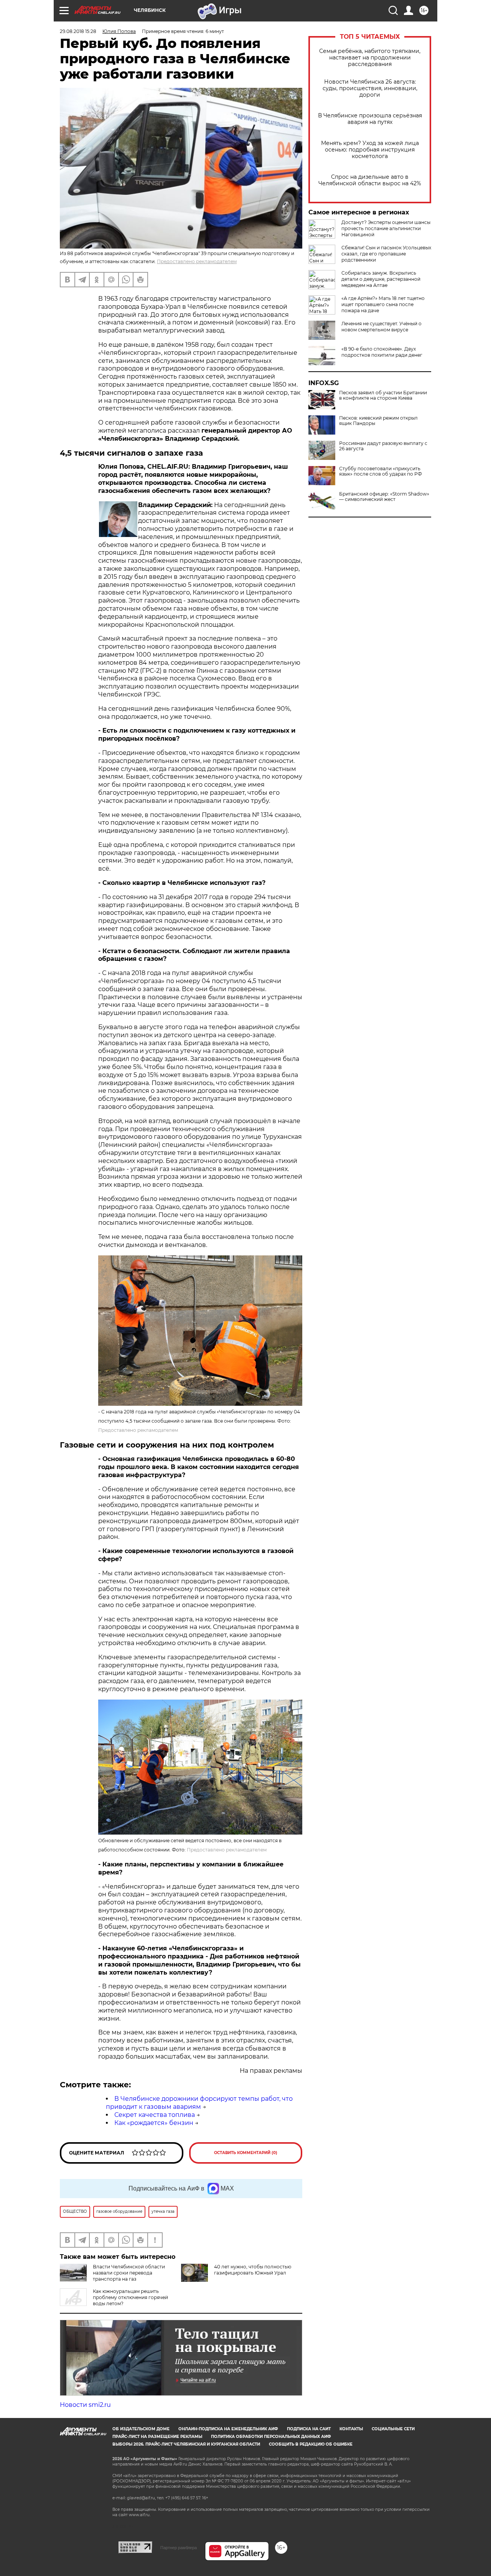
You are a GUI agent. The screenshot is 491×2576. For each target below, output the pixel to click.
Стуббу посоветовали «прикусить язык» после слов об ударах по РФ (381, 471)
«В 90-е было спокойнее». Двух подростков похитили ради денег (382, 352)
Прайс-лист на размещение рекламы (157, 2437)
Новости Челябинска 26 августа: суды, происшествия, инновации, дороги (370, 88)
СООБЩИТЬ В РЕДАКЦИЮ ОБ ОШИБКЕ (311, 2444)
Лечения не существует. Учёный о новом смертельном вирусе (381, 327)
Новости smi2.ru (85, 2405)
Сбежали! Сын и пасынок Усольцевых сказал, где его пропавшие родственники (386, 254)
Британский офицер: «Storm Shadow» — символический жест (384, 497)
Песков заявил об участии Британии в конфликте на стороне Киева (383, 395)
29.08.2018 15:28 (78, 31)
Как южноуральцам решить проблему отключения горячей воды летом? (130, 2297)
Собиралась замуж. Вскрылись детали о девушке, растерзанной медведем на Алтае (381, 279)
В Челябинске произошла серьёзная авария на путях (370, 119)
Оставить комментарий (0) (246, 2153)
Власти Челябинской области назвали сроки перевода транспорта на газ (129, 2273)
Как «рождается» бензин (154, 2123)
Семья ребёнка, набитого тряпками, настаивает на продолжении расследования (370, 58)
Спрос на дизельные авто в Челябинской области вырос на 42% (370, 180)
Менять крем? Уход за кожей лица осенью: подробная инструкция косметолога (370, 150)
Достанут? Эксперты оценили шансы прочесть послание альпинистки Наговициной (386, 228)
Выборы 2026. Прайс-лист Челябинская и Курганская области (186, 2444)
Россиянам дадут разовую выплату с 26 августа (383, 446)
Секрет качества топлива (155, 2115)
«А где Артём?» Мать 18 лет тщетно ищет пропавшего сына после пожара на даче (383, 304)
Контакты (351, 2429)
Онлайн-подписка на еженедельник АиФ (228, 2429)
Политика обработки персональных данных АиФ (271, 2437)
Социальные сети (393, 2429)
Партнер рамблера (179, 2548)
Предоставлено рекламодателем (197, 261)
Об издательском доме (141, 2429)
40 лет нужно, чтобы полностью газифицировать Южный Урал (253, 2270)
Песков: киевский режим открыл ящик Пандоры (378, 421)
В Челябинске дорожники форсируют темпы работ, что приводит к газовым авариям (199, 2103)
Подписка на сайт (309, 2429)
